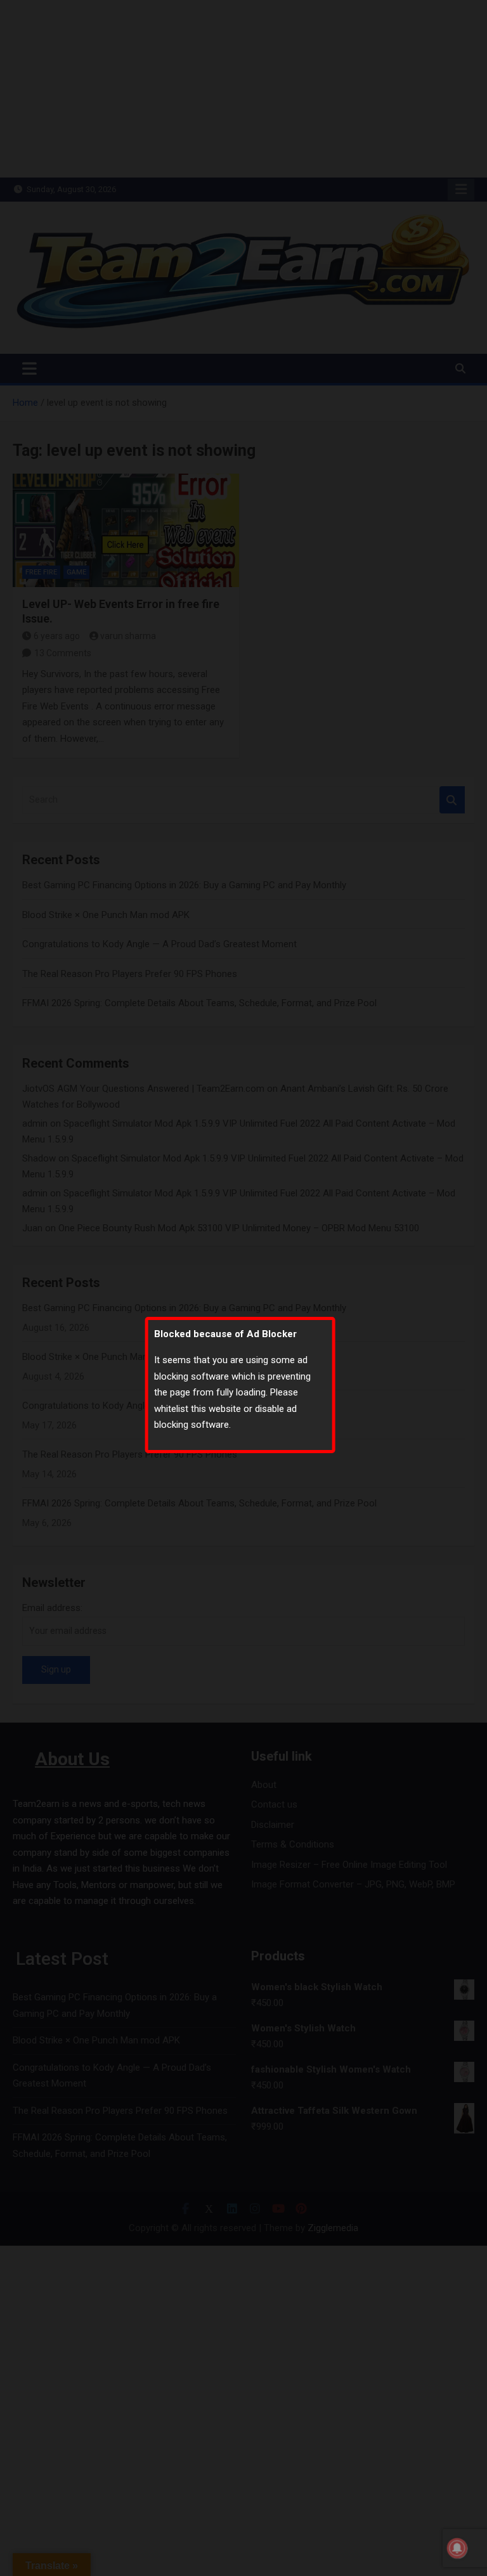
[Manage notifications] (457, 2548)
